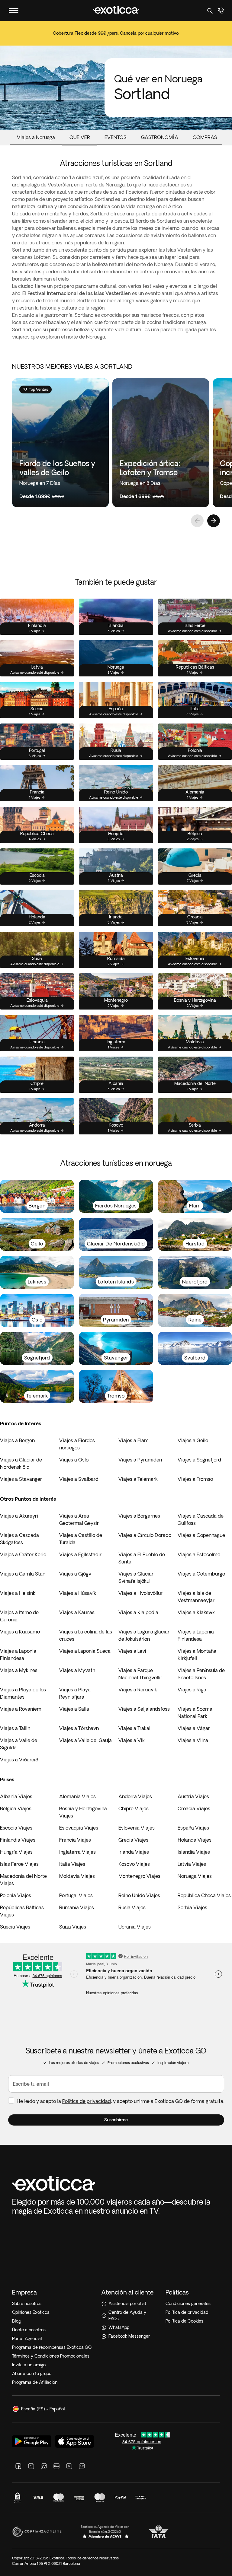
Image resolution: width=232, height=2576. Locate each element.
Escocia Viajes (16, 1828)
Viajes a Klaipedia (138, 1612)
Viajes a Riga (192, 1690)
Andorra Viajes (135, 1796)
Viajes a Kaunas (77, 1612)
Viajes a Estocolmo (199, 1554)
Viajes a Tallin (15, 1728)
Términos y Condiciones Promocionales (51, 2356)
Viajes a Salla (74, 1709)
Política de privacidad (87, 2101)
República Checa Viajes (204, 1895)
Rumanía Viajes (77, 1907)
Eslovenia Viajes (137, 1828)
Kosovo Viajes (134, 1864)
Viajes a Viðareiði (20, 1760)
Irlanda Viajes (134, 1852)
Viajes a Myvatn (77, 1670)
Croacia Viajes (194, 1808)
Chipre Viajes (134, 1808)
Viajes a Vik (132, 1740)
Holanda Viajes (195, 1840)
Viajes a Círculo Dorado (145, 1535)
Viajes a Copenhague (201, 1535)
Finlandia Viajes (18, 1840)
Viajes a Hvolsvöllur (140, 1593)
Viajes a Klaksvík (196, 1612)
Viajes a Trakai (134, 1728)
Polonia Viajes (16, 1895)
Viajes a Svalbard (79, 1479)
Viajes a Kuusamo (20, 1632)
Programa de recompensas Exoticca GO (52, 2347)
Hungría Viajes (16, 1852)
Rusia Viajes (132, 1907)
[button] (116, 2120)
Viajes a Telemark (138, 1479)
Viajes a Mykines (19, 1670)
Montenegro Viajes (139, 1876)
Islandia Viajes (194, 1852)
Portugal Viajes (76, 1895)
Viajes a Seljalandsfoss (144, 1709)
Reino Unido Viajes (139, 1895)
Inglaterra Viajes (77, 1852)
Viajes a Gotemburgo (201, 1574)
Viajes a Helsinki (18, 1593)
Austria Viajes (193, 1796)
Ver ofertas (116, 37)
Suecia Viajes (15, 1927)
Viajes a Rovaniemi (21, 1709)
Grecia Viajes (133, 1840)
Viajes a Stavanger (21, 1479)
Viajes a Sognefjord (199, 1460)
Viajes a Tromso (195, 1479)
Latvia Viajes (192, 1864)
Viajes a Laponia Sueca (85, 1651)
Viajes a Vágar (194, 1728)
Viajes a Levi (132, 1651)
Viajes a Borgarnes (139, 1516)
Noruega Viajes (195, 1876)
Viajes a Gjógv (75, 1574)
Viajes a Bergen (17, 1440)
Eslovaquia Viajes (79, 1828)
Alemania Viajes (77, 1796)
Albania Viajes (16, 1796)
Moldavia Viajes (77, 1876)
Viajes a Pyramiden (140, 1460)
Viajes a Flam (134, 1440)
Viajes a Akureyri (19, 1516)
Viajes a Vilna (193, 1740)
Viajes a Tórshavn (79, 1728)
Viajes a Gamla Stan (23, 1574)
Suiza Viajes (73, 1927)
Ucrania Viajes (135, 1927)
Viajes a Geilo (193, 1440)
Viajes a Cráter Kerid (23, 1554)
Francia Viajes (75, 1840)
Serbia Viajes (192, 1907)
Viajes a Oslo (74, 1460)
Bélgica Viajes (16, 1808)
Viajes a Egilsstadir (80, 1554)
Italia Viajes (72, 1864)
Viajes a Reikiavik (138, 1690)
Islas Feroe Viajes (19, 1864)
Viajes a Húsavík (78, 1593)
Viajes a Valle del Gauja (85, 1740)
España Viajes (193, 1828)
